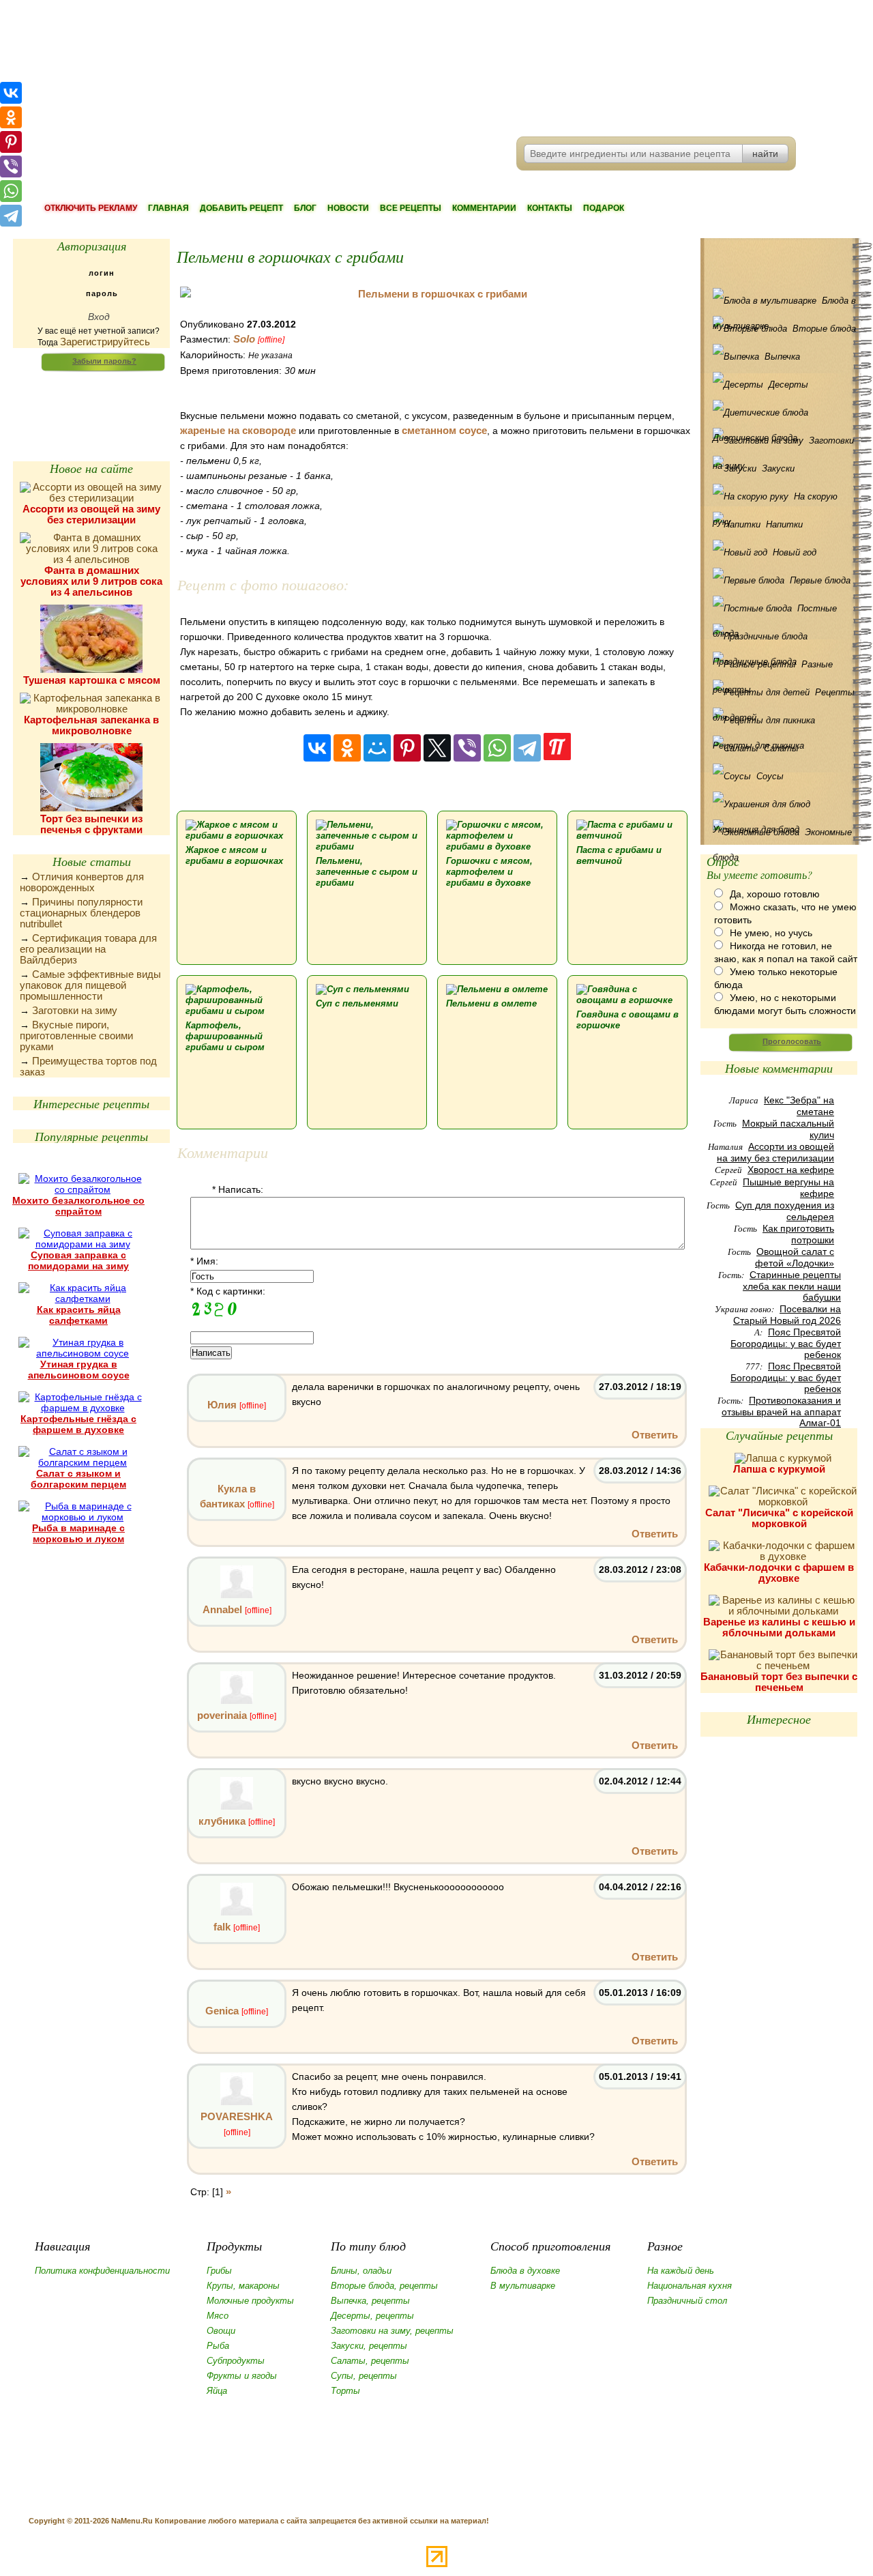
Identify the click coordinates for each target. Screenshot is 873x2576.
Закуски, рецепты (369, 2346)
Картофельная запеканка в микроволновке (91, 725)
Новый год (795, 552)
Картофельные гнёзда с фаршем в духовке (78, 1424)
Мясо (218, 2316)
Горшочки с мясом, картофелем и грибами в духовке (489, 872)
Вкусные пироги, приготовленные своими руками (76, 1036)
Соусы (770, 776)
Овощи (221, 2331)
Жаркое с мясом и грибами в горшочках (234, 855)
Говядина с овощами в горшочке (627, 1020)
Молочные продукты (250, 2301)
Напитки (784, 524)
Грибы (219, 2271)
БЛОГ (305, 208)
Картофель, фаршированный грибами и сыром (225, 1036)
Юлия (222, 1405)
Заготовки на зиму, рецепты (392, 2331)
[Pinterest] (407, 748)
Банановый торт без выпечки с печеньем (779, 1682)
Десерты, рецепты (372, 2316)
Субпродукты (236, 2361)
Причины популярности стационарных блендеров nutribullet (81, 913)
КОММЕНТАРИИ (484, 208)
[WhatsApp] (497, 748)
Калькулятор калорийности (91, 396)
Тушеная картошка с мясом (92, 680)
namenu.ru (222, 68)
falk (222, 1927)
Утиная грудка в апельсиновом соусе (79, 1370)
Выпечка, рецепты (370, 2301)
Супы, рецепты (364, 2376)
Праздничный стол (687, 2301)
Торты (345, 2391)
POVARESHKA (237, 2116)
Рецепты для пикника (782, 720)
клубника (222, 1821)
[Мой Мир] (377, 748)
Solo (244, 339)
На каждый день (681, 2271)
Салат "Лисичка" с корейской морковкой (779, 1518)
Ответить (655, 1435)
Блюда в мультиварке (784, 304)
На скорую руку (775, 500)
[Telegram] (527, 748)
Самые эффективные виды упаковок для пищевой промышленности (90, 985)
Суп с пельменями (357, 1003)
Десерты (788, 385)
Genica (222, 2011)
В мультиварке (523, 2286)
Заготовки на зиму (75, 1010)
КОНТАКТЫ (550, 208)
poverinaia (222, 1715)
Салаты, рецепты (370, 2361)
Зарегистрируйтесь (105, 342)
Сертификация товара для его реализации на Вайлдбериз (88, 949)
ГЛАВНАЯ (168, 208)
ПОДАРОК (604, 208)
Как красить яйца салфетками (79, 1315)
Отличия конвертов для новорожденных (82, 882)
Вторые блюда (824, 329)
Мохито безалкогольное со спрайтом (78, 1206)
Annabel (222, 1609)
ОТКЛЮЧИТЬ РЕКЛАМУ (91, 208)
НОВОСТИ (348, 208)
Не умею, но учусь (771, 933)
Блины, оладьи (361, 2271)
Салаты (781, 748)
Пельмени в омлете (491, 1003)
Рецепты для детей (784, 696)
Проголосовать (792, 1041)
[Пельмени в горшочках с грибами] (437, 294)
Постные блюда (775, 612)
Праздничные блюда (782, 636)
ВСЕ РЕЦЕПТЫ (411, 208)
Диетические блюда (782, 413)
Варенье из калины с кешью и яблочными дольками (779, 1627)
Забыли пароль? (104, 361)
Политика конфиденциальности (102, 2271)
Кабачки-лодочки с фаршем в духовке (779, 1573)
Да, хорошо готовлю (775, 894)
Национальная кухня (690, 2286)
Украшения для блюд (782, 804)
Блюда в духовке (525, 2271)
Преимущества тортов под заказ (88, 1066)
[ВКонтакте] (317, 748)
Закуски (778, 468)
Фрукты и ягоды (242, 2376)
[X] (437, 748)
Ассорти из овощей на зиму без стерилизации (91, 514)
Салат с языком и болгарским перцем (78, 1479)
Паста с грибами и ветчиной (619, 855)
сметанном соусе (444, 430)
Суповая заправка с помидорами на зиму (78, 1260)
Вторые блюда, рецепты (384, 2286)
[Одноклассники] (347, 748)
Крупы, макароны (243, 2286)
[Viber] (467, 748)
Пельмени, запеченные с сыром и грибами (367, 872)
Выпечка (782, 357)
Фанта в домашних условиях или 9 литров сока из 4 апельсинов (91, 581)
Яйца (217, 2391)
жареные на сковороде (238, 430)
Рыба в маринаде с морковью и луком (78, 1533)
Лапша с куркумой (779, 1469)
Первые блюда (820, 580)
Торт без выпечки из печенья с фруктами (91, 824)
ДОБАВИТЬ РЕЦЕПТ (241, 208)
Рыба (218, 2346)
